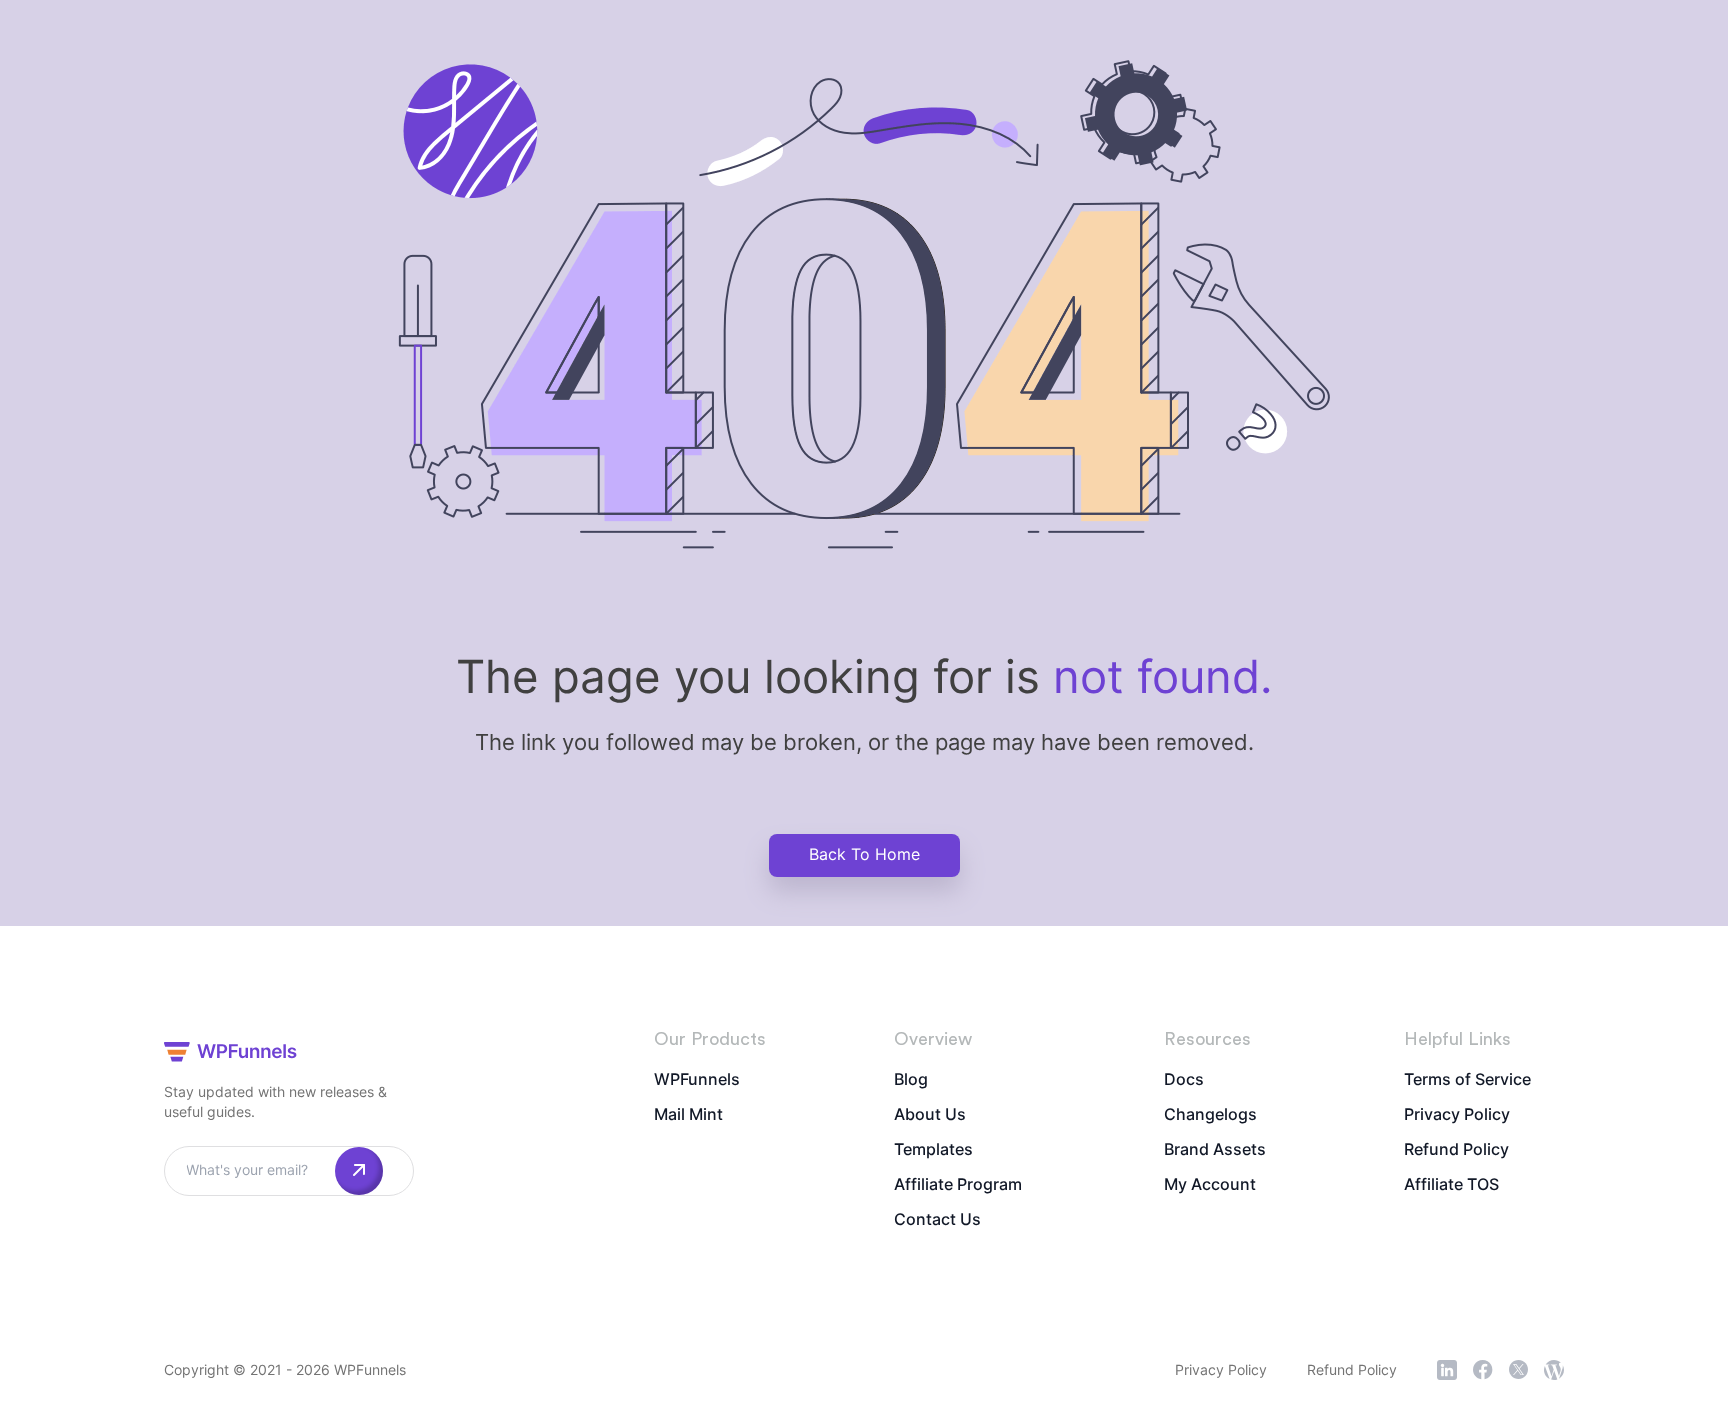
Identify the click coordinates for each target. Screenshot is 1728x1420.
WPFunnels (697, 1079)
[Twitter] (1518, 1369)
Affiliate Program (958, 1184)
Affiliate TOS (1451, 1184)
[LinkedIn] (1447, 1370)
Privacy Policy (1457, 1114)
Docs (1184, 1079)
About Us (930, 1114)
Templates (933, 1149)
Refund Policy (1456, 1149)
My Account (1210, 1184)
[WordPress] (1554, 1370)
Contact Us (937, 1219)
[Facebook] (1483, 1370)
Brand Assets (1215, 1149)
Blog (911, 1079)
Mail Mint (688, 1114)
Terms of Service (1467, 1079)
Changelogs (1210, 1114)
